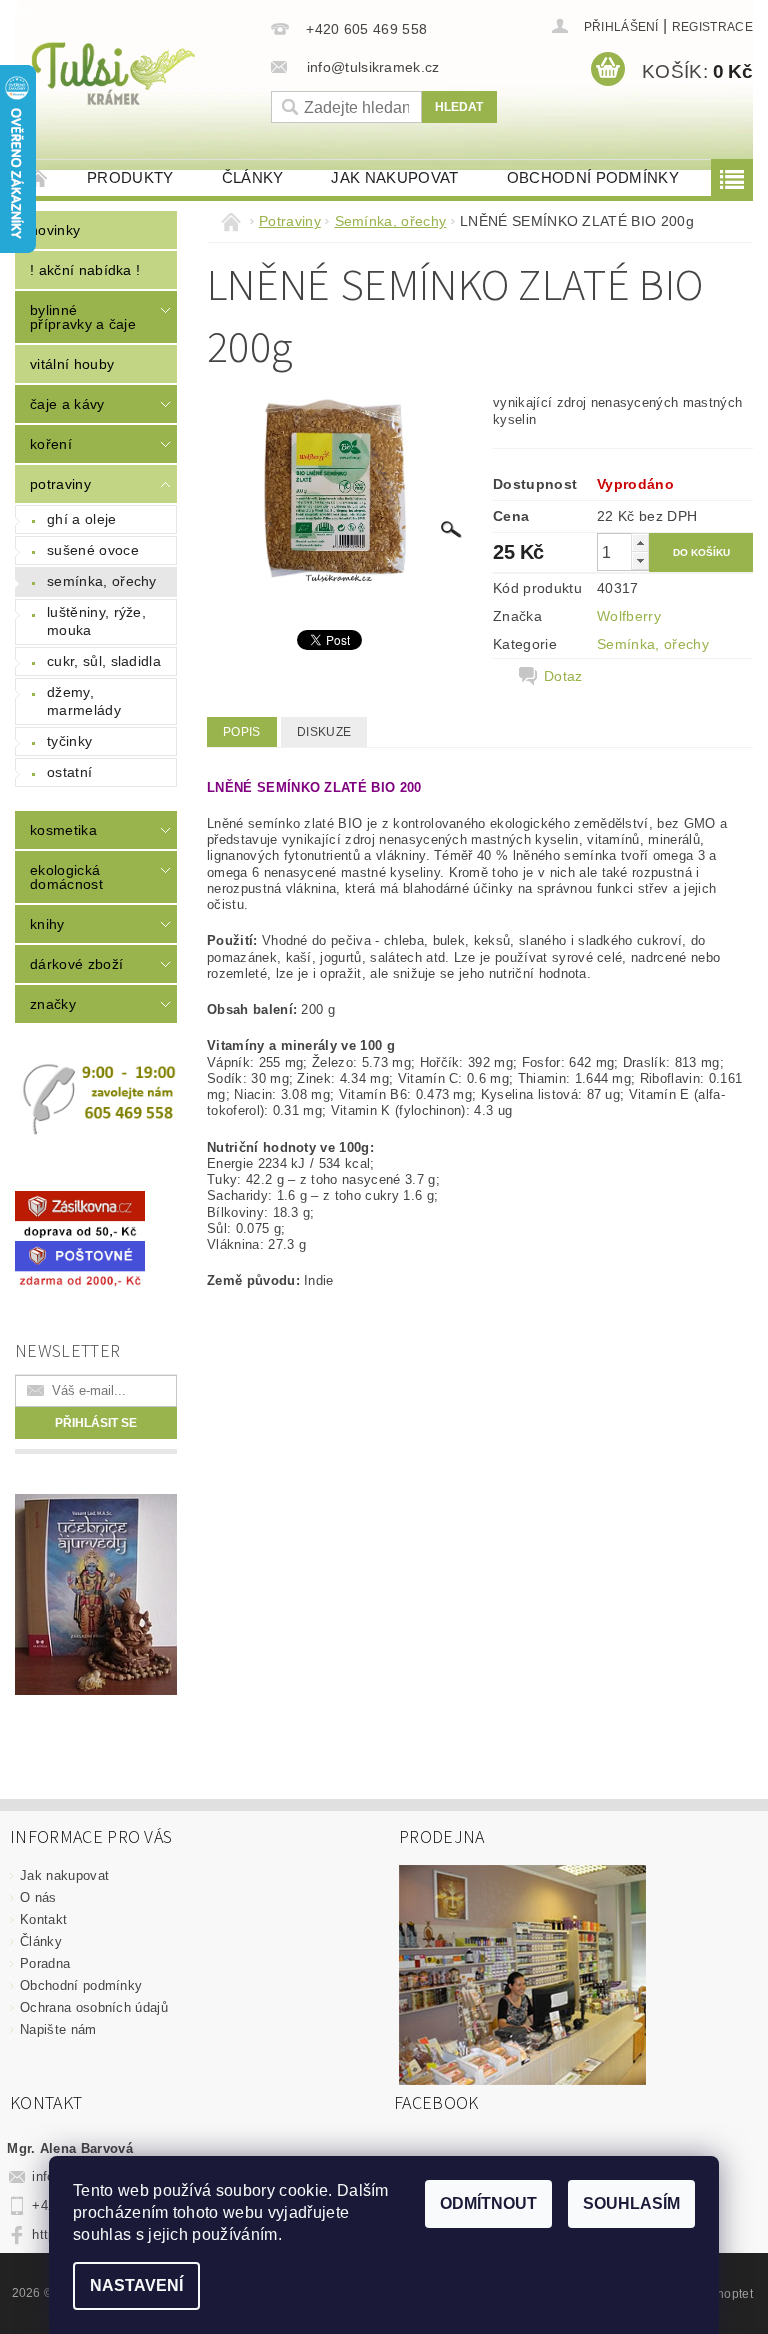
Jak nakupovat (394, 177)
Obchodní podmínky (593, 177)
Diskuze (324, 732)
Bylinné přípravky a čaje (83, 317)
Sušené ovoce (93, 550)
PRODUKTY (130, 177)
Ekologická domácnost (66, 877)
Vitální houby (72, 364)
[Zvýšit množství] (640, 542)
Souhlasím (631, 2203)
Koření (51, 444)
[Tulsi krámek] (138, 72)
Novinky (55, 230)
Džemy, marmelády (84, 701)
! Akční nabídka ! (85, 270)
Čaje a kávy (67, 404)
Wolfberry (629, 616)
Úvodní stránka (39, 177)
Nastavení (136, 2285)
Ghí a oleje (82, 519)
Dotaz (563, 676)
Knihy (47, 924)
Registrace (712, 27)
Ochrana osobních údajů (94, 2007)
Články (253, 177)
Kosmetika (63, 830)
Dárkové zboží (76, 964)
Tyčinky (69, 741)
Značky (53, 1004)
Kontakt (43, 1919)
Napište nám (58, 2029)
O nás (38, 1897)
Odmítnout (488, 2203)
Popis (242, 732)
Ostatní (69, 772)
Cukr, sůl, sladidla (104, 661)
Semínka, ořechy (102, 581)
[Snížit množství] (640, 560)
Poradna (45, 1963)
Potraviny (60, 484)
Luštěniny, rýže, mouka (96, 621)
